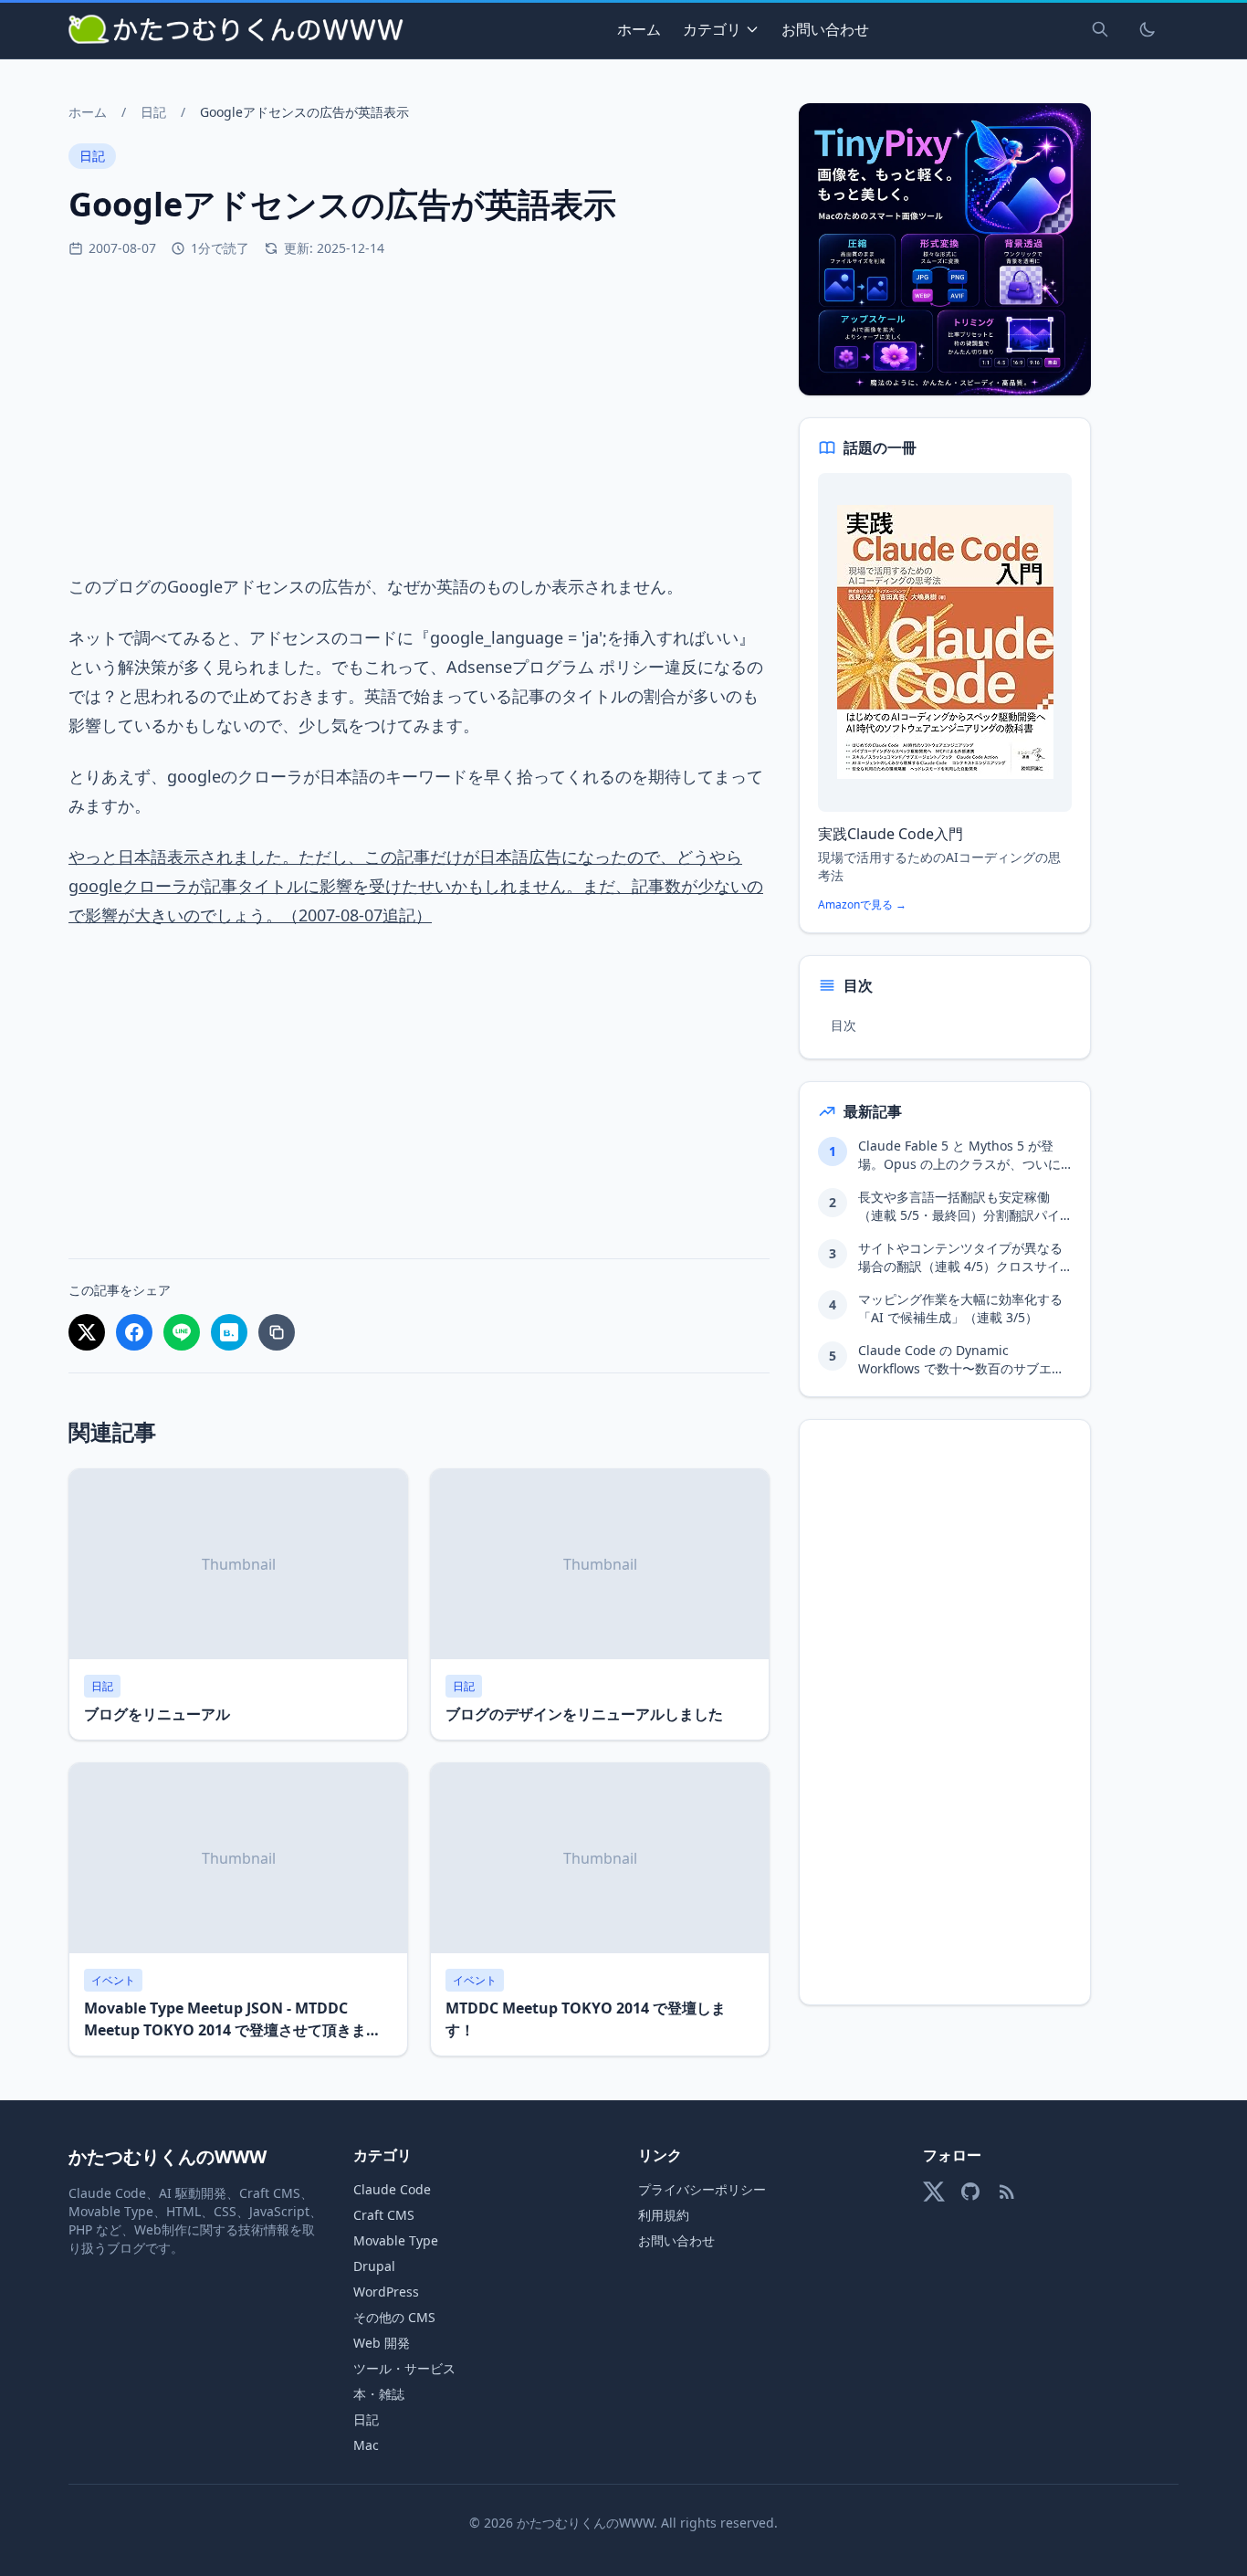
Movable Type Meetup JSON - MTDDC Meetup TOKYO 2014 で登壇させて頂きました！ (232, 2030)
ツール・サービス (404, 2368)
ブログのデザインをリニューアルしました (584, 1714)
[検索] (1100, 29)
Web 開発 (382, 2343)
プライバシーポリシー (702, 2189)
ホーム (639, 29)
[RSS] (1007, 2192)
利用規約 (664, 2215)
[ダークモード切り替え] (1147, 29)
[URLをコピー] (277, 1332)
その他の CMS (394, 2317)
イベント (113, 1980)
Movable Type (396, 2240)
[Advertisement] (419, 415)
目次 (844, 1025)
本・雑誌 (379, 2394)
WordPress (386, 2292)
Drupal (374, 2266)
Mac (366, 2445)
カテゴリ (712, 29)
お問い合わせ (825, 29)
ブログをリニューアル (157, 1714)
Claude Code (392, 2189)
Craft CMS (384, 2215)
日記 (153, 112)
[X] (934, 2192)
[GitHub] (970, 2192)
